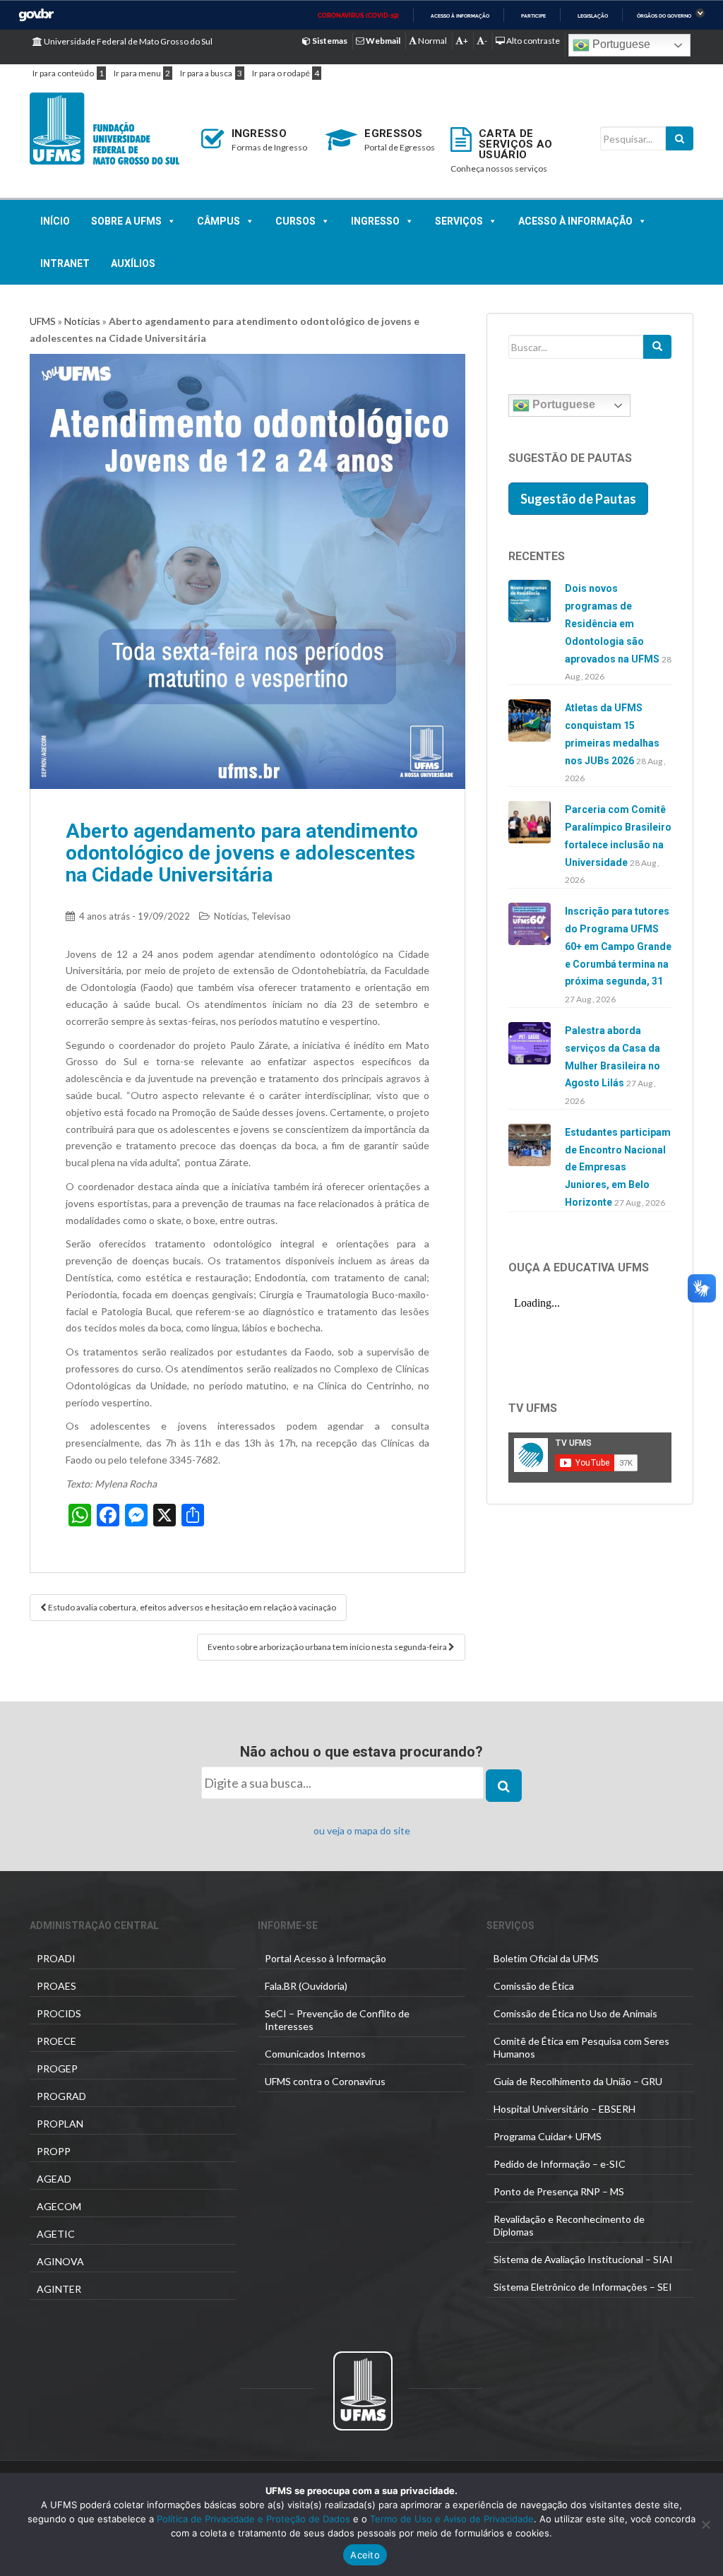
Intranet (65, 263)
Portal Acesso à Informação (325, 1958)
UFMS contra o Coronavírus (325, 2081)
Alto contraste (532, 41)
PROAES (56, 1986)
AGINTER (59, 2289)
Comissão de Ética (534, 1986)
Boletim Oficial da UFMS (546, 1958)
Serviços (459, 221)
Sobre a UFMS (126, 221)
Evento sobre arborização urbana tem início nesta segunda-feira (328, 1647)
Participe (533, 16)
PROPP (54, 2151)
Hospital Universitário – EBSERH (564, 2109)
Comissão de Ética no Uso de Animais (575, 2013)
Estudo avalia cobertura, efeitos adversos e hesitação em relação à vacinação (191, 1607)
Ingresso (375, 221)
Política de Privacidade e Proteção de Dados (253, 2519)
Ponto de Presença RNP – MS (559, 2191)
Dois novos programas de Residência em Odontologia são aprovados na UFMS (612, 623)
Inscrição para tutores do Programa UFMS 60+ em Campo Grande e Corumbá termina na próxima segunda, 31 (618, 946)
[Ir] (657, 347)
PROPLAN (60, 2124)
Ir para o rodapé (281, 73)
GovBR (36, 15)
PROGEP (57, 2068)
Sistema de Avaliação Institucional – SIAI (583, 2259)
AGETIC (56, 2234)
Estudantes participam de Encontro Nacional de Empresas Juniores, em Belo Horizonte (618, 1167)
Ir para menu (137, 73)
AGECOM (59, 2206)
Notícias (82, 321)
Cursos (295, 221)
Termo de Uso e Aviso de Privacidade (450, 2519)
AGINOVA (60, 2261)
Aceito (365, 2555)
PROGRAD (61, 2096)
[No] (705, 2524)
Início (55, 221)
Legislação (593, 16)
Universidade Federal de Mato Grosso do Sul (127, 41)
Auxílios (133, 263)
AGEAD (54, 2179)
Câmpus (219, 221)
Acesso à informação (460, 16)
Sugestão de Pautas (578, 499)
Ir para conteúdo (63, 73)
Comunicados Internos (315, 2054)
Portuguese (620, 44)
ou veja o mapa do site (362, 1830)
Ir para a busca (206, 73)
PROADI (56, 1958)
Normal (432, 41)
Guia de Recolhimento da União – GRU (578, 2081)
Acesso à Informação (575, 221)
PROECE (56, 2041)
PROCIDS (59, 2013)
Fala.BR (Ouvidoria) (306, 1986)
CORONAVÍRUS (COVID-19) (358, 16)
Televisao (271, 916)
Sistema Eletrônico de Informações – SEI (583, 2287)
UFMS (43, 321)
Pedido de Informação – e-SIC (560, 2164)
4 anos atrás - (135, 916)
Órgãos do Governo (664, 16)
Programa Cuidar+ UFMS (548, 2136)
